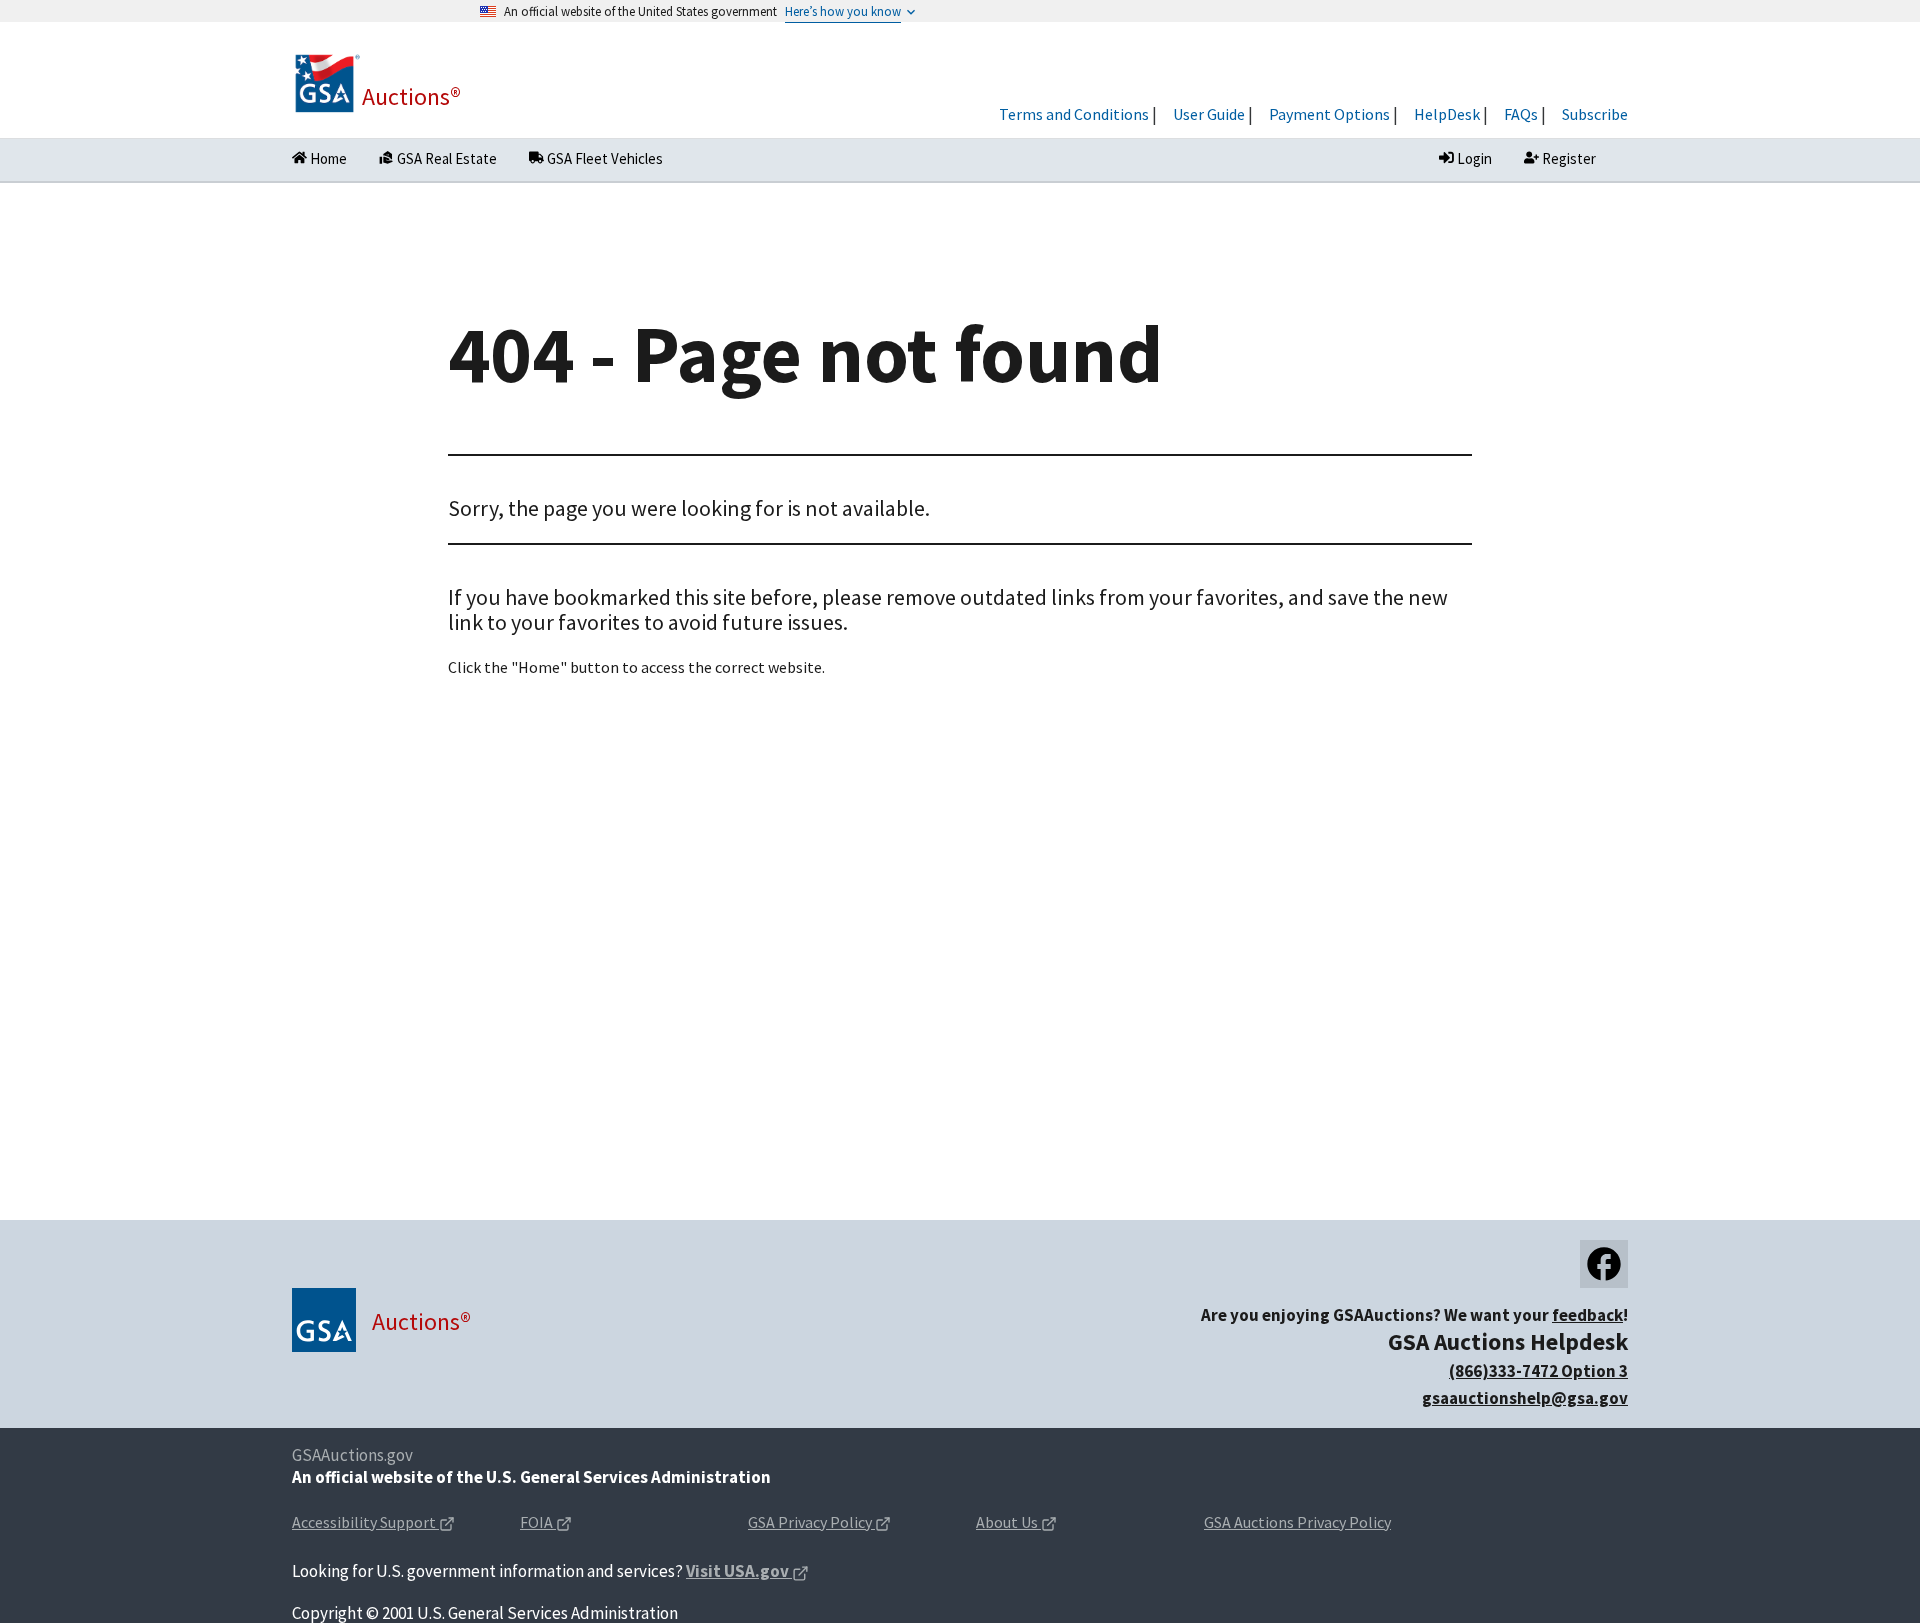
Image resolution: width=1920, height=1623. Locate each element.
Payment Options (1329, 114)
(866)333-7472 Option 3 (1538, 1371)
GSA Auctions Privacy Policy (1297, 1522)
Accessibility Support (390, 1523)
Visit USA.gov (747, 1572)
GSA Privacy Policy (846, 1523)
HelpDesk (1447, 114)
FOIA (577, 1523)
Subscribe (1595, 114)
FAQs (1521, 114)
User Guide (1209, 114)
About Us (1048, 1523)
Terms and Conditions (1074, 114)
